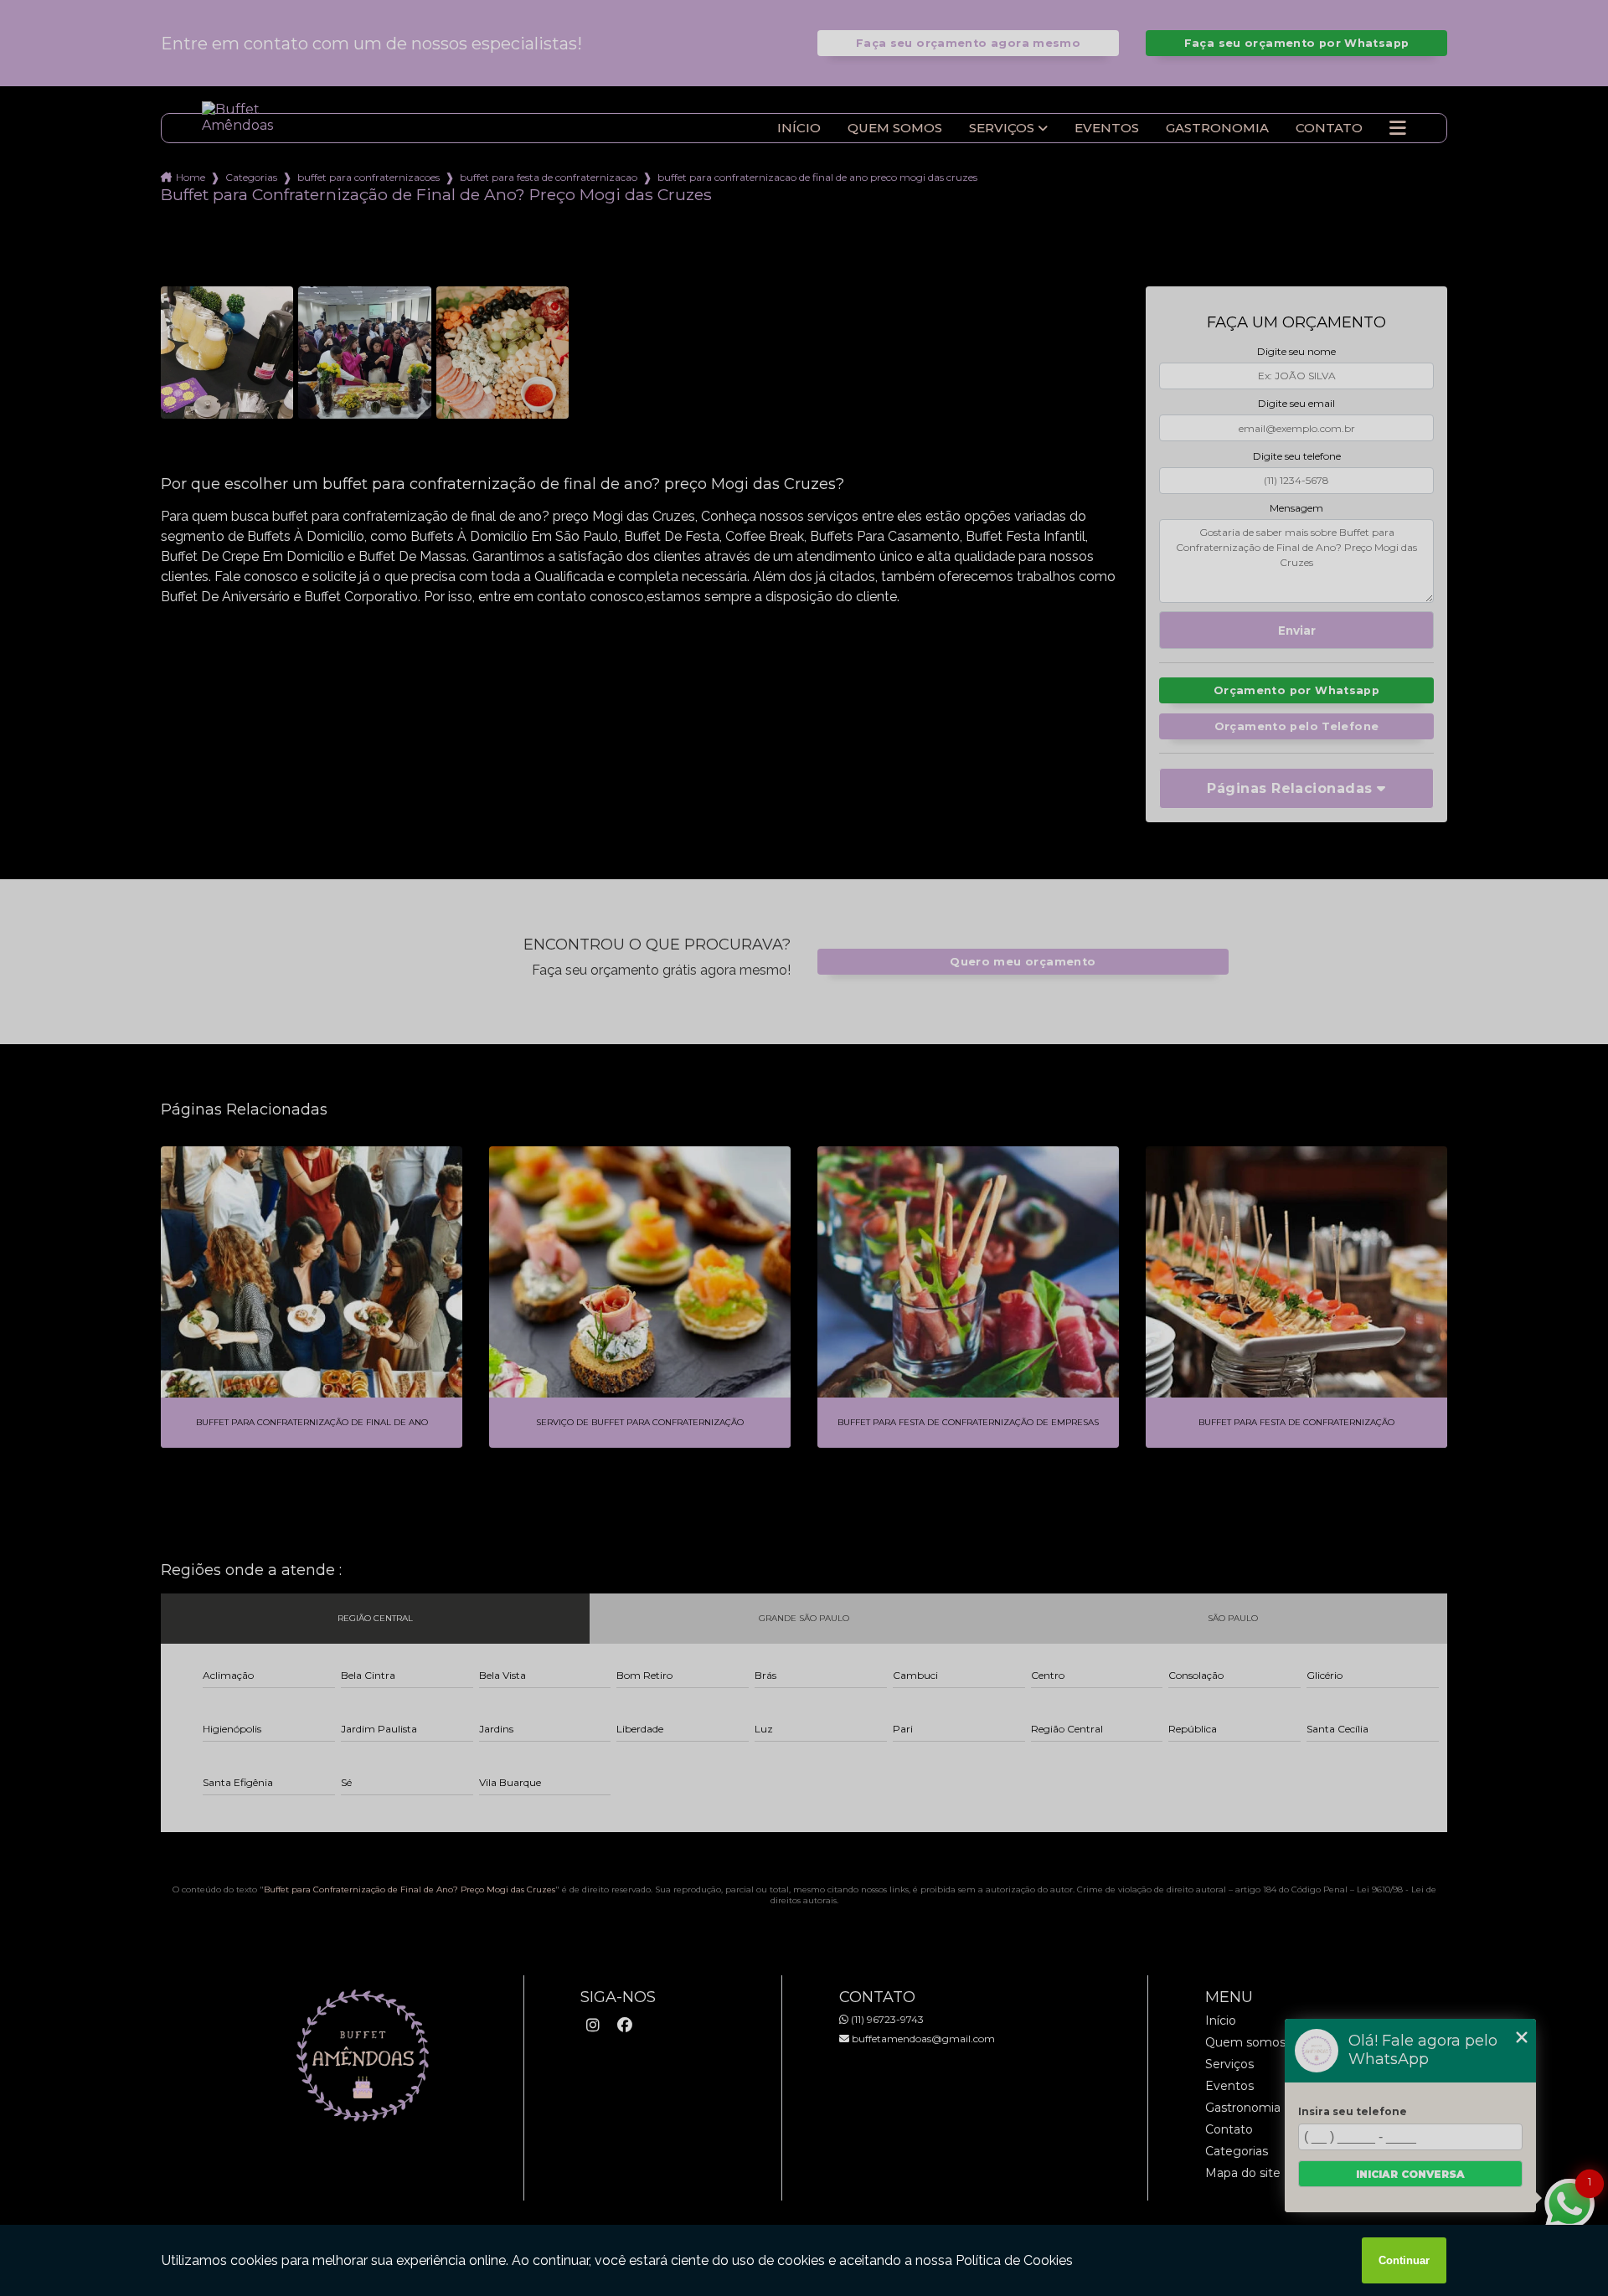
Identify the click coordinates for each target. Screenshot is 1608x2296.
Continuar (1404, 2260)
